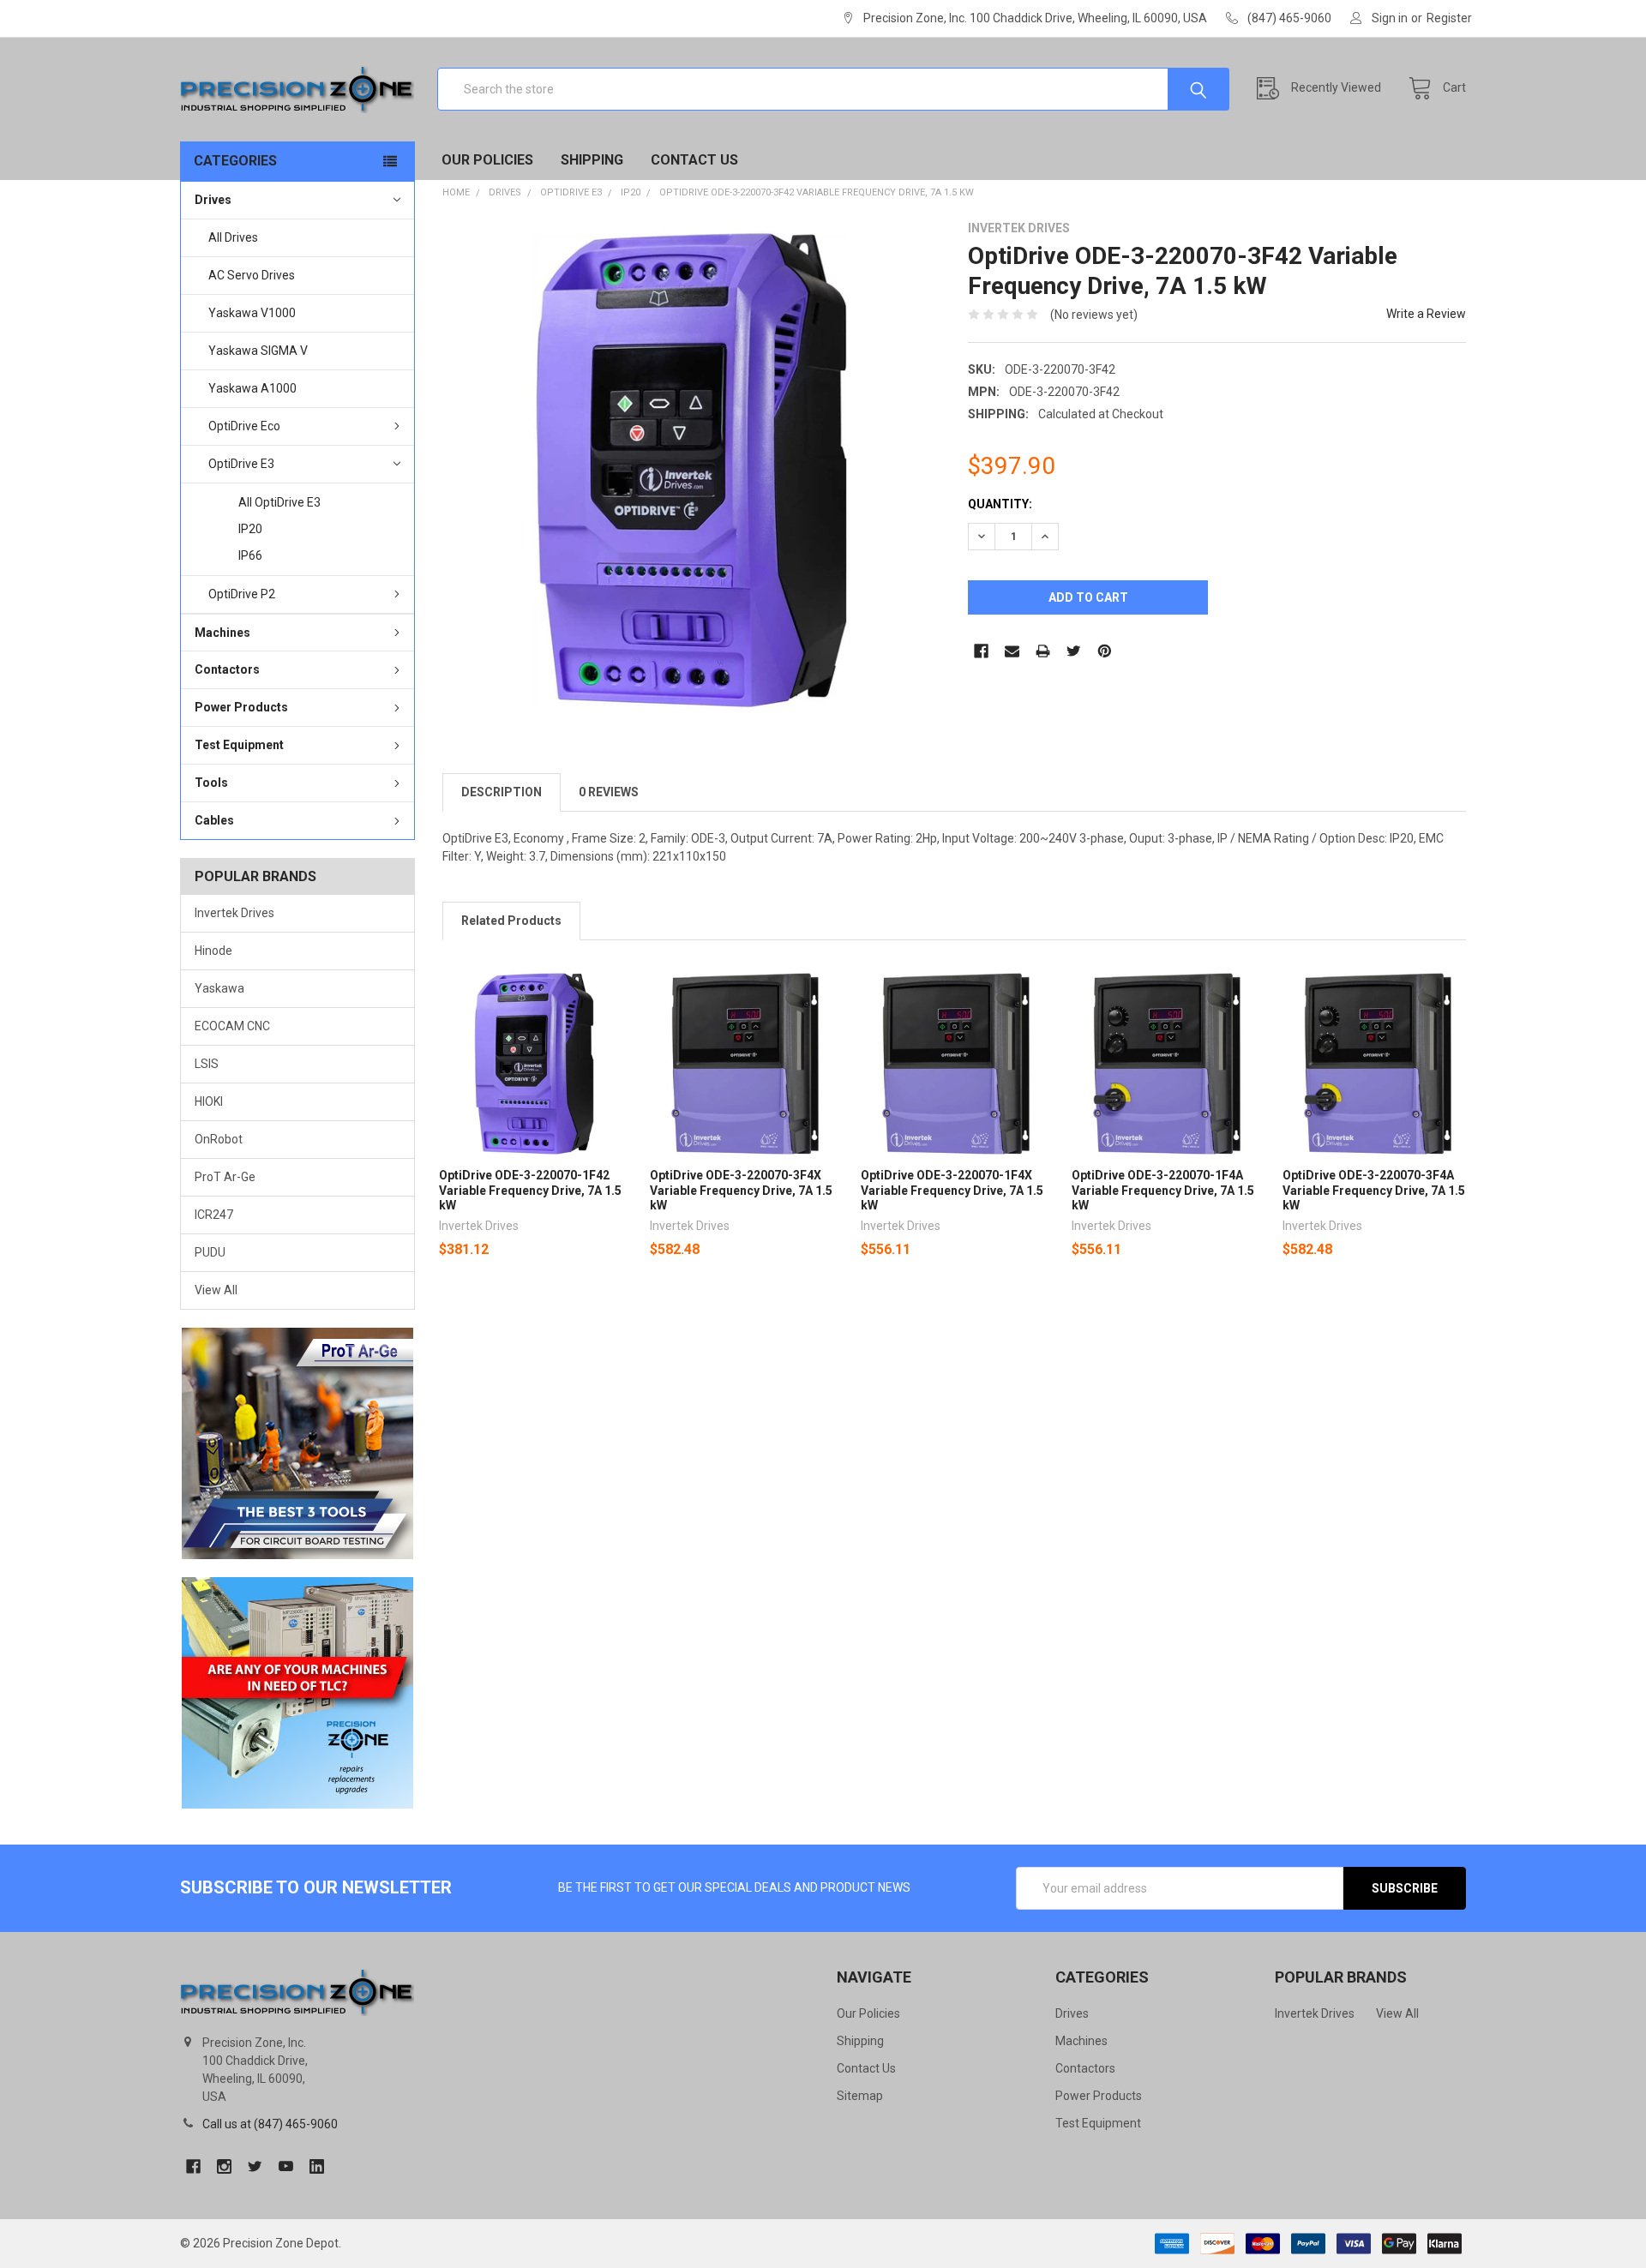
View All (216, 1290)
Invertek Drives (234, 913)
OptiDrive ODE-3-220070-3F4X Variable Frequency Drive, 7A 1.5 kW (741, 1190)
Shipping (592, 160)
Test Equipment (239, 745)
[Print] (1043, 651)
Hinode (213, 951)
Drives (213, 200)
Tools (211, 783)
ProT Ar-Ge (225, 1177)
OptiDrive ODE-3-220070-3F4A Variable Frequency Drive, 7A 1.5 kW (1374, 1190)
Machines (222, 633)
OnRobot (219, 1139)
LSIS (207, 1064)
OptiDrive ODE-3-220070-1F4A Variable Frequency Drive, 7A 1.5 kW (1163, 1190)
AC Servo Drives (252, 275)
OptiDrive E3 (241, 464)
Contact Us (694, 160)
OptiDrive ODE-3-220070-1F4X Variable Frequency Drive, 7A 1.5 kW (952, 1190)
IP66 (250, 555)
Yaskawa (219, 988)
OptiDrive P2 (242, 594)
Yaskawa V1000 (252, 313)
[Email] (1012, 651)
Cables (214, 820)
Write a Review (1426, 314)
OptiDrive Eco (244, 426)
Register (1449, 18)
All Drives (233, 237)
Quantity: (1000, 504)
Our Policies (487, 160)
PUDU (210, 1252)
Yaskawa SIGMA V (258, 351)
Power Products (241, 707)
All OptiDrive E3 (279, 502)
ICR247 (214, 1215)
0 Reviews (609, 792)
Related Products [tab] (511, 921)
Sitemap (860, 2096)
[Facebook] (981, 651)
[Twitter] (1074, 651)
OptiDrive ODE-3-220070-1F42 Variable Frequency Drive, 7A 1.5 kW (530, 1190)
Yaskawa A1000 (252, 388)
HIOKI (209, 1101)
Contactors (227, 669)
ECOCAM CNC (232, 1026)
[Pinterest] (1105, 651)
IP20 (250, 529)
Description (502, 792)
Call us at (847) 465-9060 (270, 2124)
